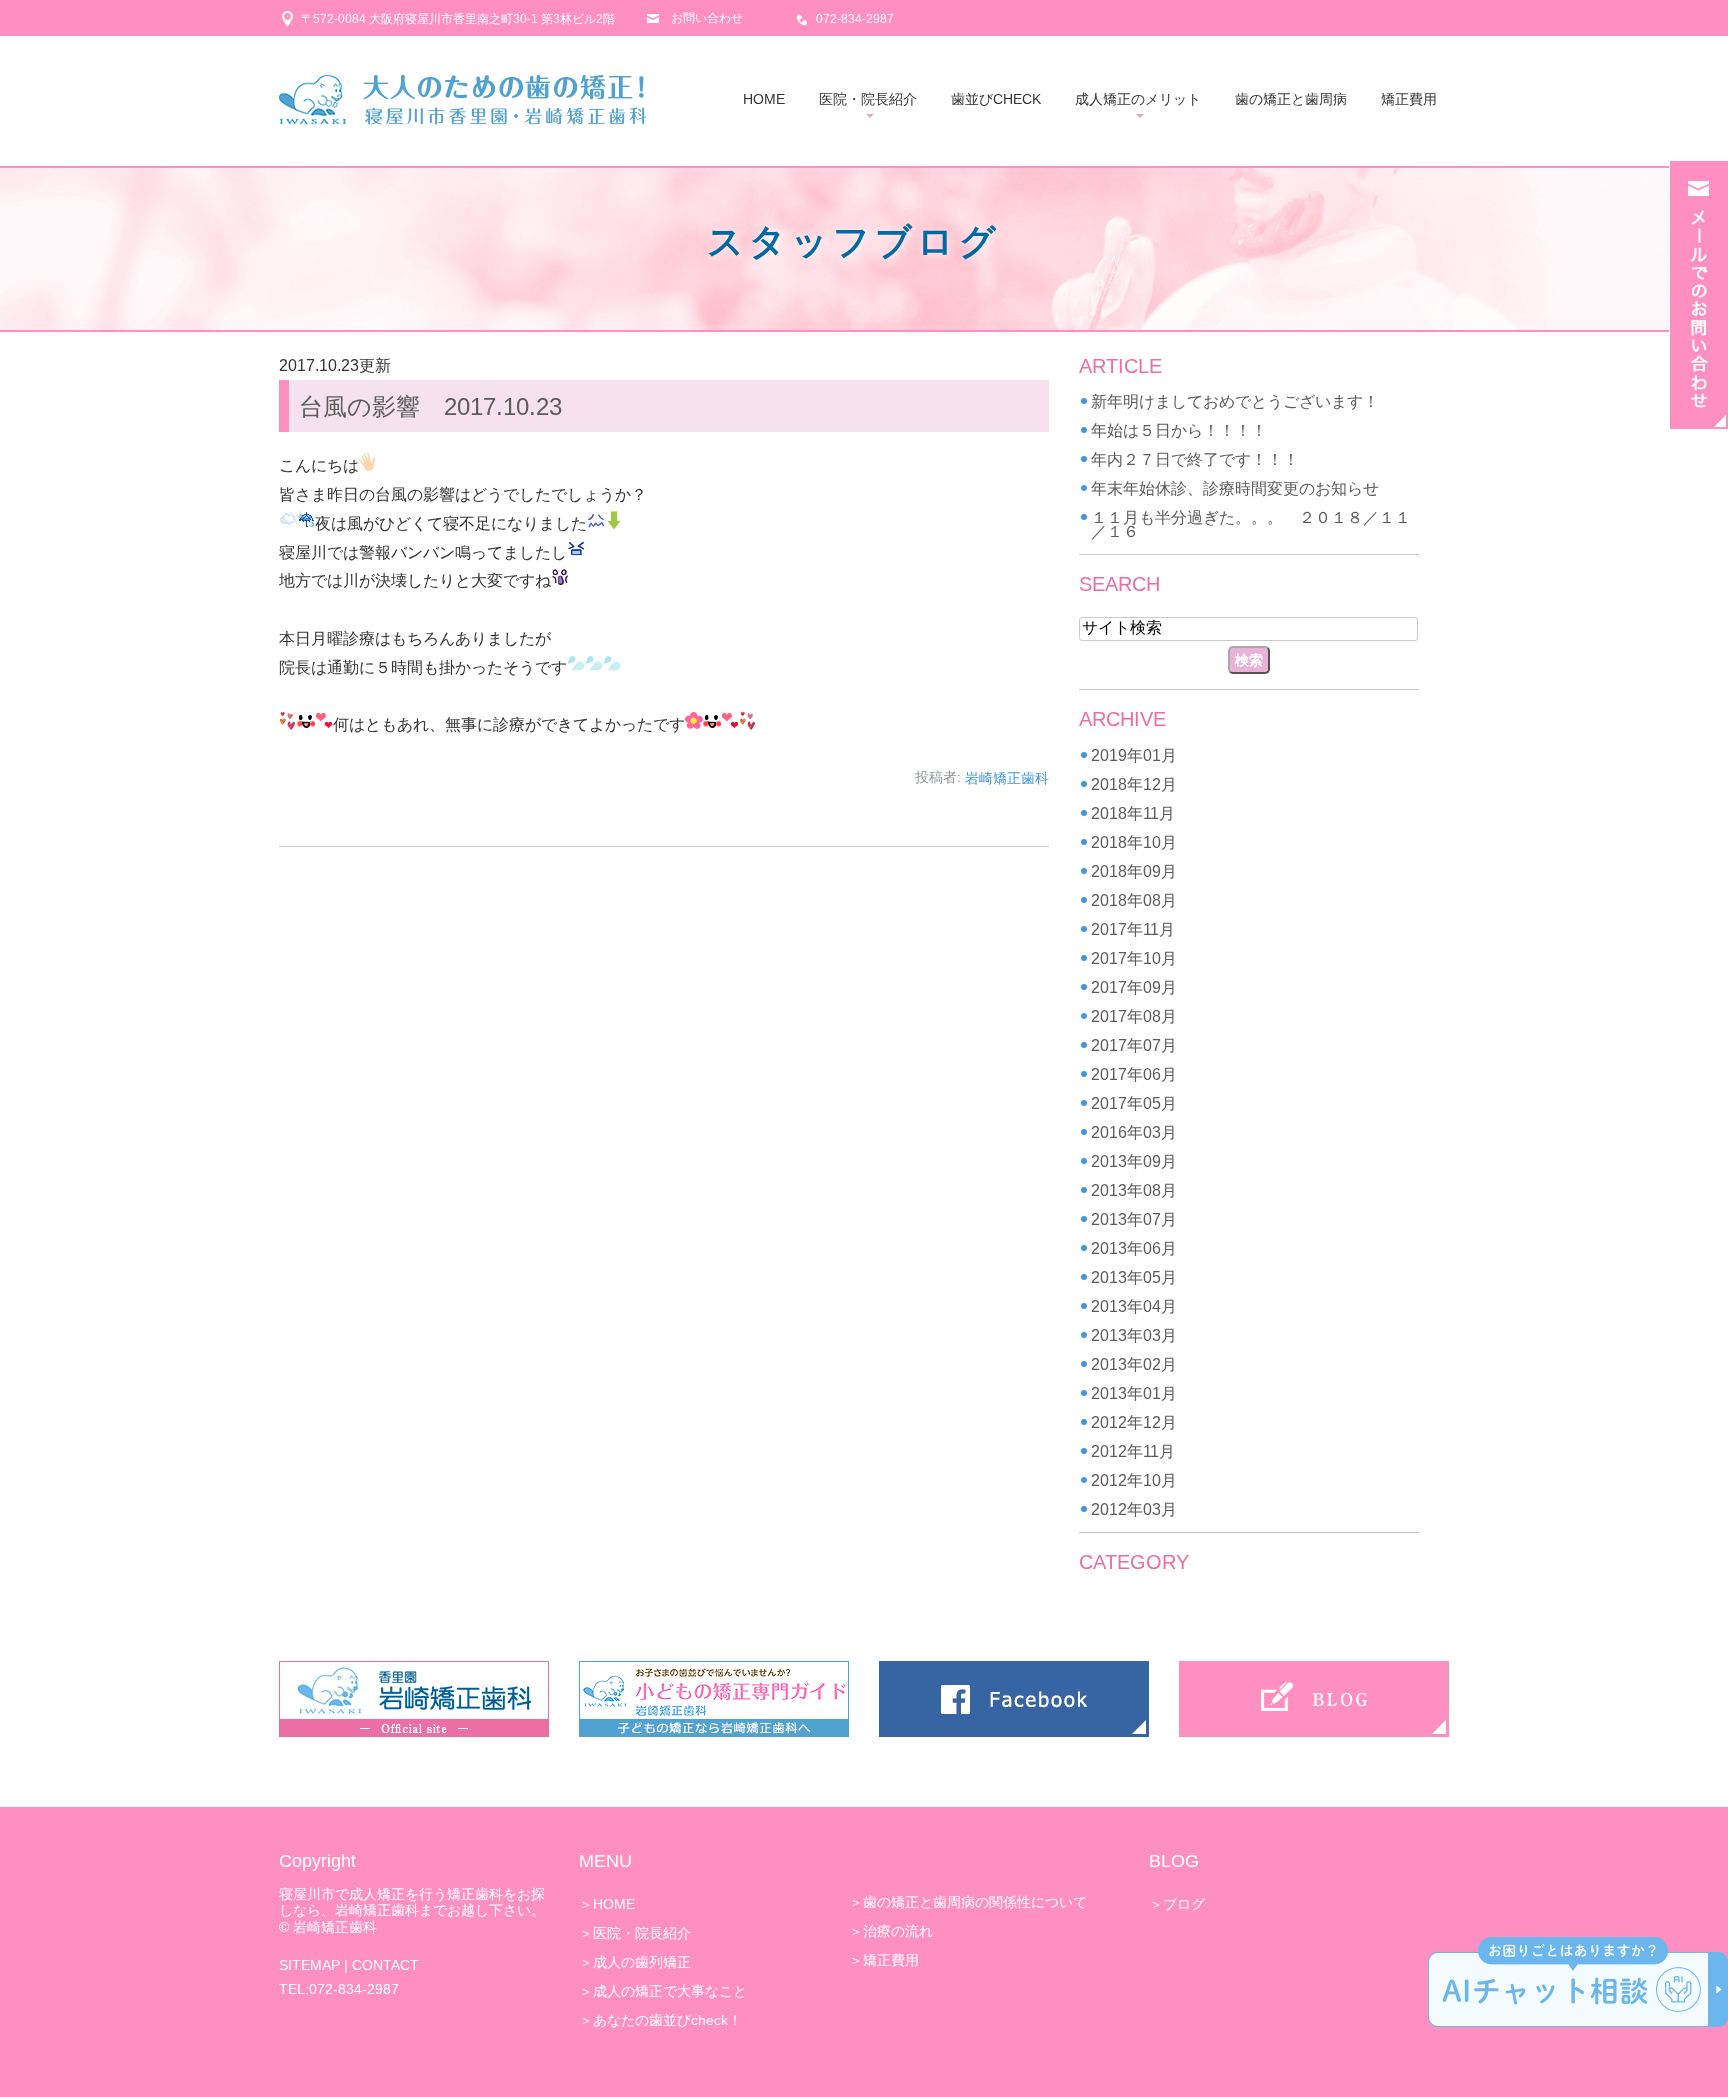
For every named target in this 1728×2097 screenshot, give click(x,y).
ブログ (1184, 1904)
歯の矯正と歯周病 (1291, 99)
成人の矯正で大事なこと (670, 1991)
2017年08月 (1134, 1016)
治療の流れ (898, 1931)
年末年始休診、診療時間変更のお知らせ (1235, 488)
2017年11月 (1133, 929)
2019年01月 (1134, 755)
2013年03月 (1134, 1335)
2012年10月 (1134, 1480)
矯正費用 (1409, 99)
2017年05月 (1134, 1103)
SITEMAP (309, 1965)
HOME (764, 99)
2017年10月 (1134, 958)
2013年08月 (1134, 1190)
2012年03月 (1134, 1509)
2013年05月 (1134, 1277)
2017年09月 (1134, 987)
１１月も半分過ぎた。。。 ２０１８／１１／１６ (1251, 524)
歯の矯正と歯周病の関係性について (975, 1902)
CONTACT (385, 1965)
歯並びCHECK (996, 99)
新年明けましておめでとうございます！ (1235, 401)
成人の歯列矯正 (642, 1962)
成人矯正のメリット (1138, 99)
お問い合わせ (707, 18)
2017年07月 (1134, 1045)
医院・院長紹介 (868, 99)
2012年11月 (1133, 1451)
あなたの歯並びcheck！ (667, 2020)
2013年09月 (1134, 1161)
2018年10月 (1134, 842)
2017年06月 (1134, 1074)
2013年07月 (1134, 1219)
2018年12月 (1134, 784)
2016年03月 (1134, 1132)
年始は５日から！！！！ (1179, 430)
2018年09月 (1134, 871)
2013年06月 (1134, 1248)
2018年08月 (1134, 900)
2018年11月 (1133, 813)
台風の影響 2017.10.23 (430, 406)
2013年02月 (1134, 1364)
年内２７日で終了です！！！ (1195, 459)
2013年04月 (1134, 1306)
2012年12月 (1134, 1422)
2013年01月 (1134, 1393)
